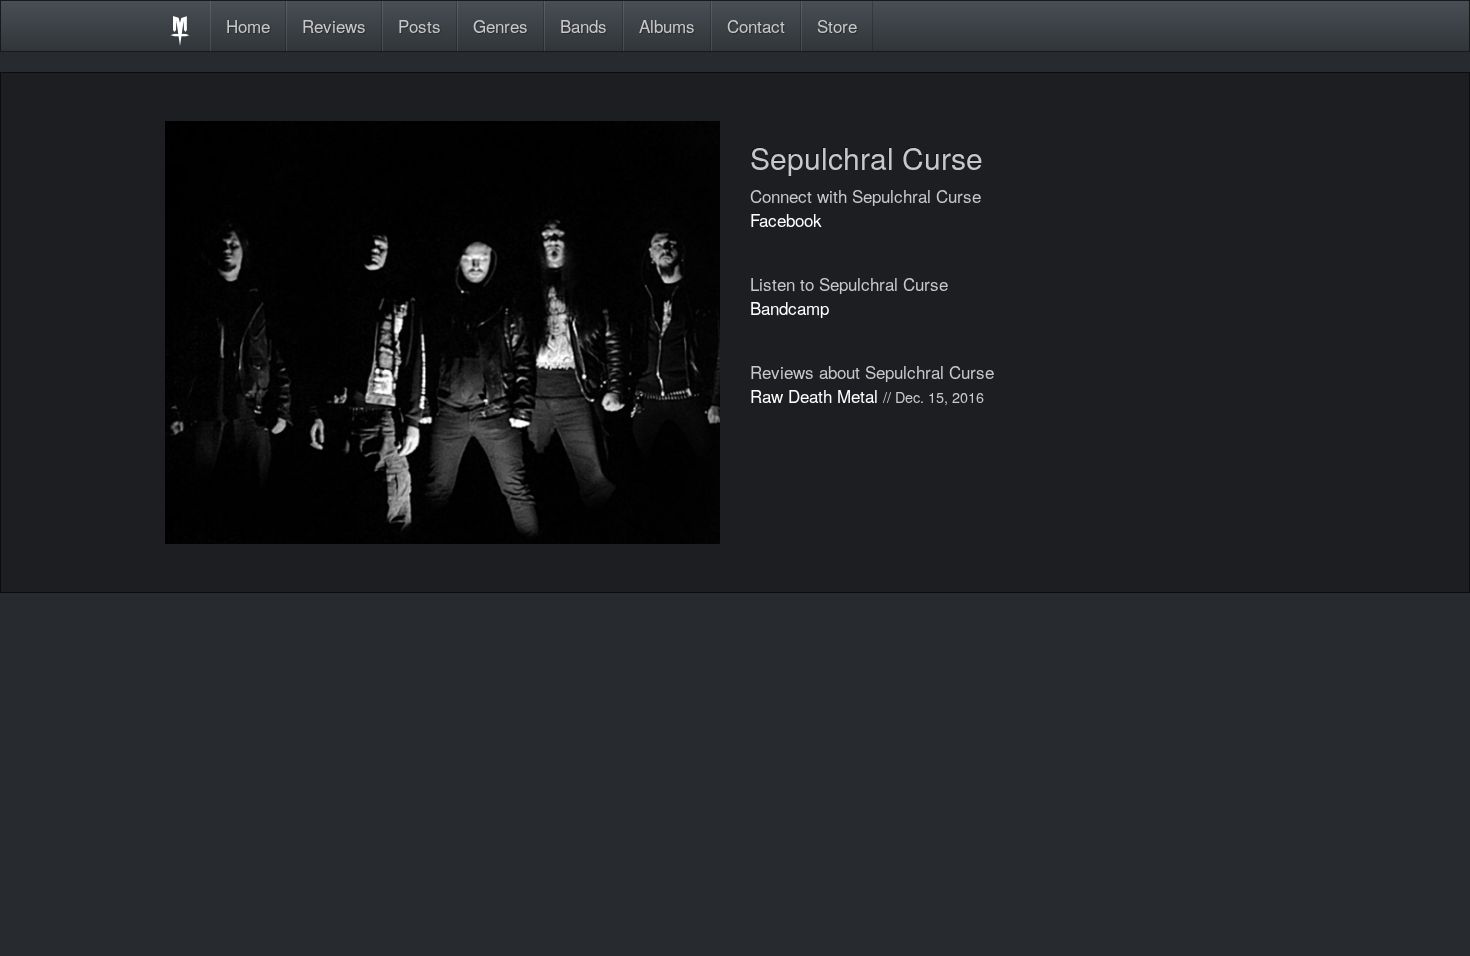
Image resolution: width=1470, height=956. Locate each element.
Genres (500, 25)
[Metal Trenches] (180, 26)
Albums (667, 25)
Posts (419, 25)
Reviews (334, 25)
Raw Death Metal (814, 395)
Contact (756, 25)
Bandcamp (789, 307)
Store (837, 25)
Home (248, 25)
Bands (583, 25)
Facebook (786, 219)
